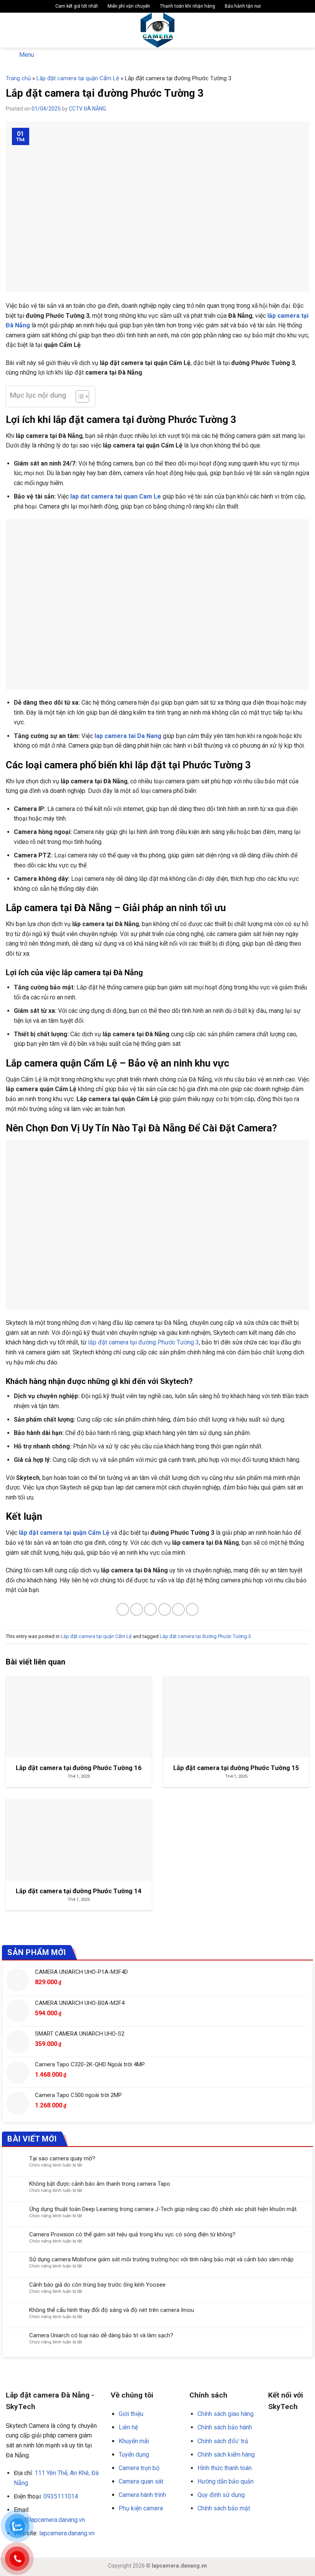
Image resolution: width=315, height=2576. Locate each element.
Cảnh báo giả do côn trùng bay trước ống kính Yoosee (97, 2285)
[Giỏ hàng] (305, 30)
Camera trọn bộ (139, 2468)
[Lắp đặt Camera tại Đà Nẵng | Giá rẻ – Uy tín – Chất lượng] (158, 30)
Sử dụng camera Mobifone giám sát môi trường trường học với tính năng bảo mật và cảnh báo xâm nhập (161, 2259)
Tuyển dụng (134, 2455)
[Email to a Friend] (165, 1609)
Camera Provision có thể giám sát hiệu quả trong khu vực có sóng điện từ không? (132, 2234)
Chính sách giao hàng (225, 2414)
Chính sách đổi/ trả (223, 2441)
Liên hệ (128, 2427)
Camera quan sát (141, 2481)
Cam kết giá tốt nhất (76, 6)
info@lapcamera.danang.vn (49, 2520)
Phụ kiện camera (141, 2508)
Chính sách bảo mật (224, 2508)
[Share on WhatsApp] (123, 1609)
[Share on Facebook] (137, 1609)
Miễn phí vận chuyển (128, 6)
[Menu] (10, 30)
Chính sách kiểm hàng (226, 2455)
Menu (27, 55)
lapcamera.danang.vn (67, 2533)
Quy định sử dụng (221, 2495)
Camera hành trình (142, 2495)
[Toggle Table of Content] (79, 396)
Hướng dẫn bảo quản (225, 2481)
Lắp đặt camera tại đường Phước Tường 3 (205, 1636)
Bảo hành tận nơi (242, 6)
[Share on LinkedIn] (192, 1609)
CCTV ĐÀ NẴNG (87, 109)
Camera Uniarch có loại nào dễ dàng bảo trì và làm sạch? (101, 2335)
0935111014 (61, 2496)
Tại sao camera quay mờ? (62, 2158)
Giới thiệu (131, 2414)
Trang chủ (18, 78)
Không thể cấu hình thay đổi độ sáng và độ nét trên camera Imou (112, 2310)
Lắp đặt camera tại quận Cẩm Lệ (78, 78)
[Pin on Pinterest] (178, 1609)
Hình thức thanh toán (225, 2468)
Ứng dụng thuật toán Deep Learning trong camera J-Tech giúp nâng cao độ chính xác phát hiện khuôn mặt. (163, 2209)
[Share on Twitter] (150, 1609)
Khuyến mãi (134, 2441)
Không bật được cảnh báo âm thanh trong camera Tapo (100, 2184)
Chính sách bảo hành (225, 2427)
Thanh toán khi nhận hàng (187, 6)
